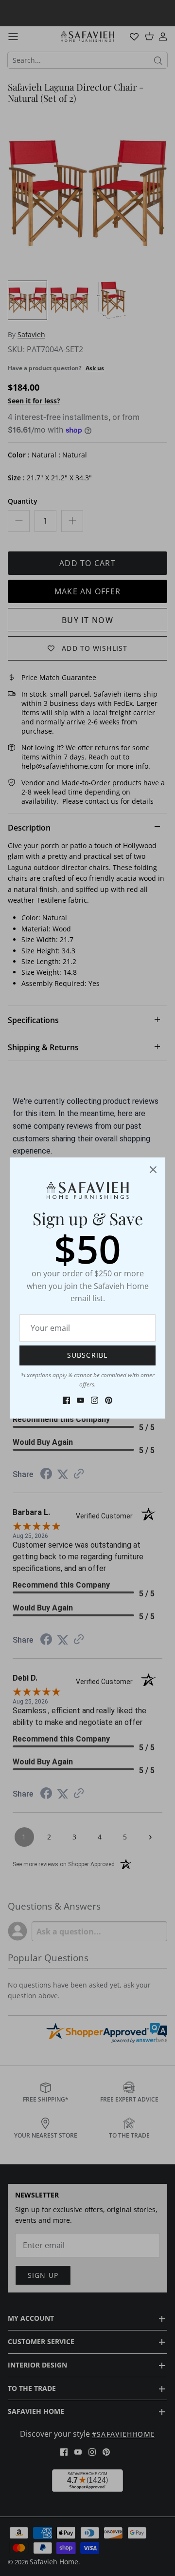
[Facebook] (66, 1400)
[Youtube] (80, 1400)
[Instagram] (95, 1400)
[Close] (153, 1170)
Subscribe (87, 1355)
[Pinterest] (109, 1400)
